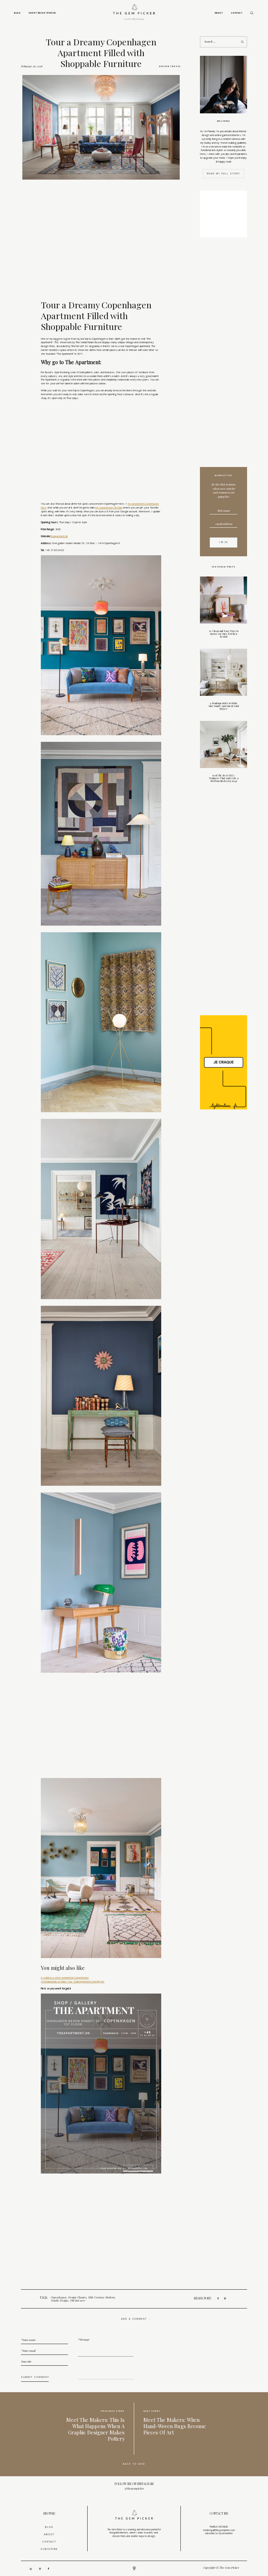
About (219, 13)
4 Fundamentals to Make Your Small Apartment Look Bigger (73, 1981)
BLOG (49, 2527)
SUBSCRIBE (49, 2549)
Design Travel (170, 66)
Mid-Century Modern (101, 2297)
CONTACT (49, 2542)
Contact (237, 13)
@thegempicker (134, 2488)
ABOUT (49, 2534)
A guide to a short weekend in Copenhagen (65, 1978)
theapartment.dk (59, 536)
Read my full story (224, 174)
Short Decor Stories (42, 13)
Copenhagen (58, 2297)
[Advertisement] (224, 354)
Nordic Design (59, 2300)
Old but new (77, 2300)
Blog (17, 13)
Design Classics (77, 2297)
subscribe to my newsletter (219, 2533)
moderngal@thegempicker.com (219, 2530)
